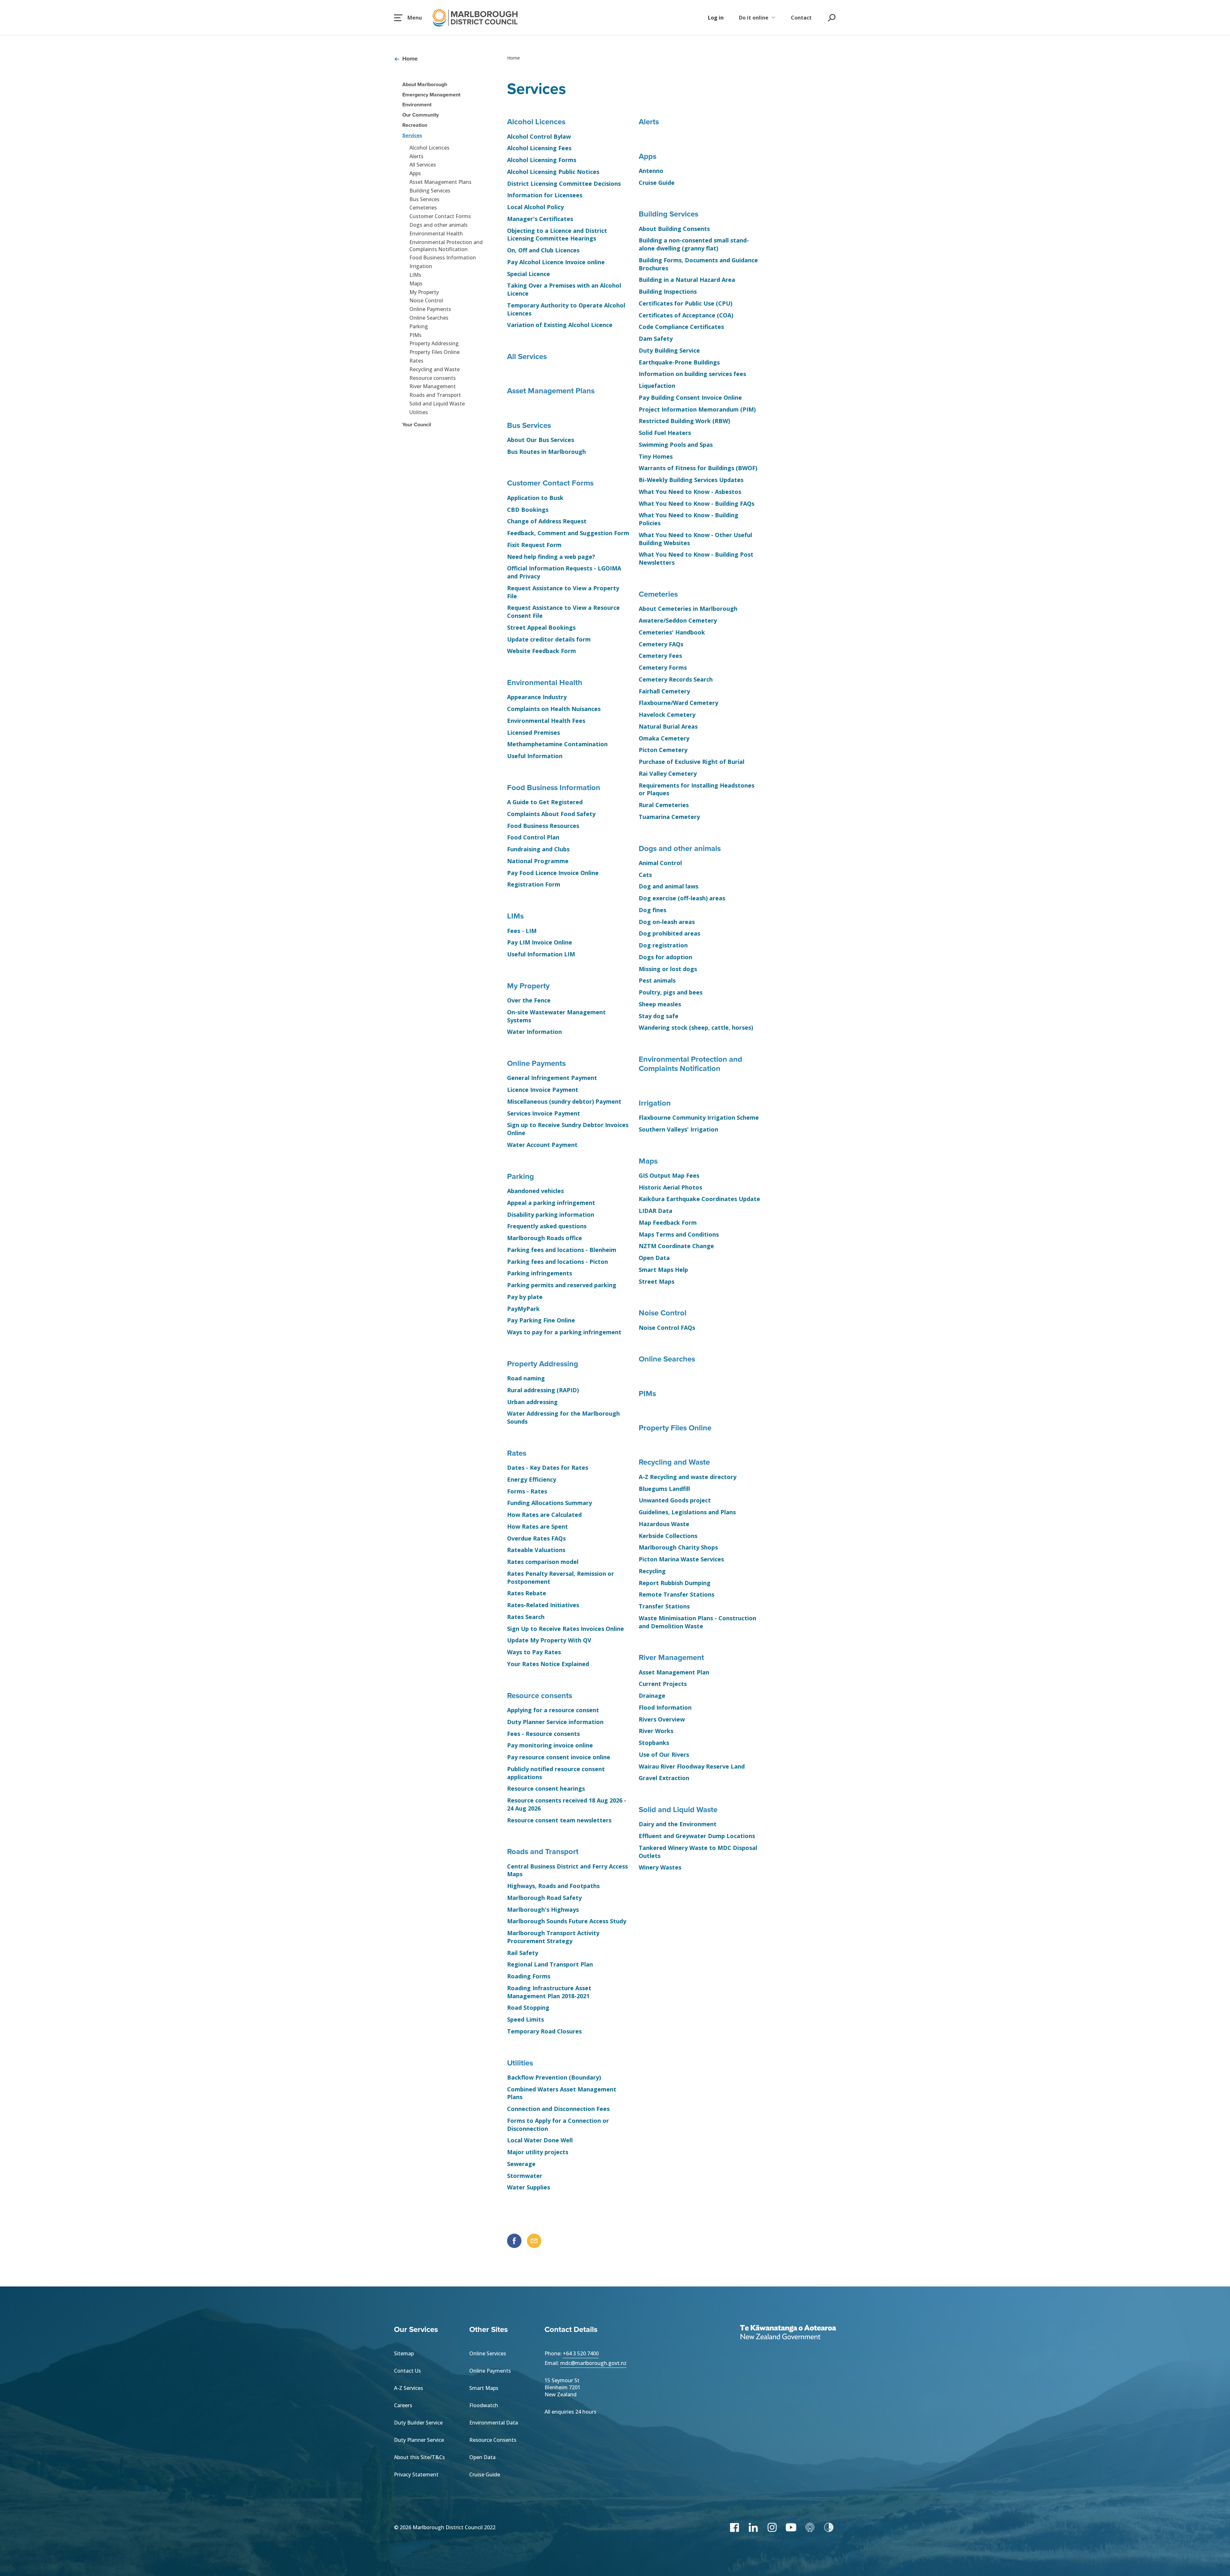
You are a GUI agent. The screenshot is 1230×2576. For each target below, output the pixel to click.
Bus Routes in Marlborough (546, 452)
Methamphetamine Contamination (557, 744)
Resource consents (433, 378)
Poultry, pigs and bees (671, 992)
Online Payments (430, 309)
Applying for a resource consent (553, 1710)
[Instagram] (772, 2527)
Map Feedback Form (668, 1223)
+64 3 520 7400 (581, 2353)
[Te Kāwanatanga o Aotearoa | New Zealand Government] (788, 2333)
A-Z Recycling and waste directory (688, 1477)
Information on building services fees (692, 374)
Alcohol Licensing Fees (539, 148)
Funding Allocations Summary (549, 1503)
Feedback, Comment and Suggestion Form (568, 533)
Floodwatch (484, 2405)
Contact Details (571, 2329)
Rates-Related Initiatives (543, 1605)
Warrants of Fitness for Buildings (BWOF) (698, 468)
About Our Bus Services (541, 440)
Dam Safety (656, 339)
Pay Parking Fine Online (541, 1320)
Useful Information (535, 756)
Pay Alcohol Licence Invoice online (556, 262)
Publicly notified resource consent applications (556, 1773)
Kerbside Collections (668, 1536)
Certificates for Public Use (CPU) (685, 303)
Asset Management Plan (674, 1672)
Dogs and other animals (439, 225)
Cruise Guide (657, 183)
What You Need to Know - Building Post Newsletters (696, 558)
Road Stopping (528, 2008)
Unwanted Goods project (675, 1500)
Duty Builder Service (418, 2423)
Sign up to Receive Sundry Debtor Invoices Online (568, 1129)
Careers (403, 2405)
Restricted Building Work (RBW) (684, 421)
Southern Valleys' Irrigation (678, 1129)
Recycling (652, 1571)
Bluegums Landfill (664, 1489)
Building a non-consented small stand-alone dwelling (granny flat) (694, 244)
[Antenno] (810, 2527)
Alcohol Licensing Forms (542, 160)
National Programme (538, 861)
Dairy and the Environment (678, 1824)
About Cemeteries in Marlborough (688, 609)
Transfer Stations (664, 1606)
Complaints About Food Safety (551, 814)
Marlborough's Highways (543, 1910)
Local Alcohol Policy (535, 207)
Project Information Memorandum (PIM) (697, 409)
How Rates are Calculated (544, 1515)
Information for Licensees (545, 195)
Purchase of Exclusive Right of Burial (692, 762)
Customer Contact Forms (440, 216)
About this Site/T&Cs (419, 2457)
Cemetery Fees (660, 656)
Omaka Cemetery (664, 738)
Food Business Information (443, 258)
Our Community (421, 115)
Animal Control (660, 863)
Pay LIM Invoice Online (540, 942)
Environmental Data (494, 2423)
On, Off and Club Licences (543, 250)
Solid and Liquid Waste (437, 404)
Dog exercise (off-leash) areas (682, 898)
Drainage (652, 1696)
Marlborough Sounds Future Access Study (567, 1921)
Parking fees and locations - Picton (558, 1262)
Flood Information (665, 1707)
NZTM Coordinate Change (676, 1246)
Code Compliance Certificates (681, 327)
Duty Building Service (669, 350)
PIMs (415, 335)
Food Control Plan (533, 837)
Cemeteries (423, 208)
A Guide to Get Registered (545, 802)
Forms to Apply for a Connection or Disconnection (558, 2125)
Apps (415, 173)
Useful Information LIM (541, 954)
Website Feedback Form (541, 651)
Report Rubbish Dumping (675, 1583)
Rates (416, 361)
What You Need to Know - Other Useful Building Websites (695, 539)
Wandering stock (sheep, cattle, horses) (696, 1027)
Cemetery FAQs (661, 644)
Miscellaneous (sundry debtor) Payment (564, 1101)
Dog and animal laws (668, 886)
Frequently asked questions (547, 1226)
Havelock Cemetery (667, 715)
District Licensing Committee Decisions (564, 184)
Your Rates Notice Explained (548, 1664)
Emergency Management (431, 95)
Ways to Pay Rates (534, 1652)
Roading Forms (529, 1976)
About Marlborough (425, 84)
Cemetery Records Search (676, 679)
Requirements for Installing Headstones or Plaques (697, 789)
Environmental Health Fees (546, 721)
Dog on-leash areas (667, 922)
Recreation (415, 125)
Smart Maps (484, 2388)
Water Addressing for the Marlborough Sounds (563, 1417)
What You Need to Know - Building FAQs (697, 503)
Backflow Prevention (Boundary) (554, 2077)
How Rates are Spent (537, 1526)
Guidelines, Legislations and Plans (687, 1512)
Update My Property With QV (549, 1640)
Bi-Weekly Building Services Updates (691, 480)
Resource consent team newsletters (559, 1820)
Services (412, 135)
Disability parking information (551, 1214)
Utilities (419, 412)
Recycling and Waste (435, 369)
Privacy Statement (416, 2474)
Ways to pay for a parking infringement (564, 1332)
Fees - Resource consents (543, 1734)
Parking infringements (540, 1273)
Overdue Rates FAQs (536, 1538)
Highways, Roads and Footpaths (553, 1886)
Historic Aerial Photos (670, 1187)
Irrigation (421, 266)
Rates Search (526, 1617)
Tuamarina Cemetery (669, 817)
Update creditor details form (549, 639)
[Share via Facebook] (514, 2241)
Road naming (526, 1378)
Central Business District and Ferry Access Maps (567, 1870)
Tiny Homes (656, 456)
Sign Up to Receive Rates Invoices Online (566, 1629)
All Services (423, 165)
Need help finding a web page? (551, 557)
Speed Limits (525, 2019)
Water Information (534, 1032)
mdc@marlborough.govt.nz (593, 2363)
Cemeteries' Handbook (672, 632)
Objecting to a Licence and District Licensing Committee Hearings (557, 235)
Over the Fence (529, 1000)
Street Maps (656, 1281)
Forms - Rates (527, 1491)
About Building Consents (674, 229)
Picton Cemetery (663, 750)
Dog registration (663, 945)
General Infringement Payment (552, 1078)
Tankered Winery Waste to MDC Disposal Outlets (698, 1852)
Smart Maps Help (663, 1270)
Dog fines (652, 910)
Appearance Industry (537, 697)
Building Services (430, 191)
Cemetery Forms (663, 667)
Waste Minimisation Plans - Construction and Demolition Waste (697, 1622)
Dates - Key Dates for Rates (548, 1468)
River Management (433, 386)
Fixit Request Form (534, 545)
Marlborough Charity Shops (678, 1547)
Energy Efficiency (532, 1479)
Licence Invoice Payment (543, 1090)
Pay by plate (525, 1297)
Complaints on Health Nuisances (554, 709)
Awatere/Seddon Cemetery (678, 620)
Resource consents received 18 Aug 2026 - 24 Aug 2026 (567, 1804)
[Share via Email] (534, 2241)
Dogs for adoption (665, 957)
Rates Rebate (527, 1593)
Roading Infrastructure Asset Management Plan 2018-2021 (549, 1992)
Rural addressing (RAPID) (543, 1390)
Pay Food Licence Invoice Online (553, 873)
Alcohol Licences (429, 148)
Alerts (416, 156)
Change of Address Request (547, 521)
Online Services (488, 2353)
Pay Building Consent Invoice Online (690, 397)
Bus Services (424, 199)
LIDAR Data (656, 1211)
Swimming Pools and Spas (676, 445)
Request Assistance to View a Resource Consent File (563, 612)
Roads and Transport (435, 395)
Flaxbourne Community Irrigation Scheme (699, 1117)
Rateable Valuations (536, 1550)
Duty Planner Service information (555, 1722)
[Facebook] (734, 2527)
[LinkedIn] (753, 2527)
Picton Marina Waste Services (681, 1559)
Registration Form (534, 884)
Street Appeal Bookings (541, 627)
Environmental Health (436, 233)
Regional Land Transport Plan (550, 1964)
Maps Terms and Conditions (679, 1234)
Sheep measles (660, 1004)
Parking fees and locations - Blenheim (562, 1250)
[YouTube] (791, 2527)
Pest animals (657, 980)
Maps (416, 283)
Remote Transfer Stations (676, 1594)
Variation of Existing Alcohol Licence (560, 325)
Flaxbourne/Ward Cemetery (678, 703)
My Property (424, 292)
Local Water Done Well (540, 2140)
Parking (419, 326)
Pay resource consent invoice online (559, 1757)
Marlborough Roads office (545, 1238)
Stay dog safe (659, 1016)
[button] (408, 18)
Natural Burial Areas (668, 726)
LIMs (415, 275)
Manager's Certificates (540, 219)
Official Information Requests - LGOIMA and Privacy (564, 572)
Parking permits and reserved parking (562, 1285)
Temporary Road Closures (544, 2031)
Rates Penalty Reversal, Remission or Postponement (561, 1578)
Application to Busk (535, 498)
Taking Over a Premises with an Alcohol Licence (564, 289)
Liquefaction (657, 386)
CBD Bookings (528, 510)
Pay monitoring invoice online (550, 1745)
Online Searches (429, 318)
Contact (801, 18)
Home (410, 59)
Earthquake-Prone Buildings (679, 362)
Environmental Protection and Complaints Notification (446, 246)
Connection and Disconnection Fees (558, 2109)
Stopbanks (654, 1743)
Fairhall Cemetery (664, 691)
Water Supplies (529, 2187)
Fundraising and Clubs (538, 849)
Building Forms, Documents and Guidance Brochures (698, 264)
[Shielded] (829, 2527)
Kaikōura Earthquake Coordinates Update (699, 1199)
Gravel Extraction (664, 1778)
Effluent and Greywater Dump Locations (697, 1836)
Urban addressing (532, 1402)
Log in (716, 18)
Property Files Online (435, 352)
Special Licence (529, 274)
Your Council (417, 425)
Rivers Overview (662, 1719)
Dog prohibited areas (669, 933)
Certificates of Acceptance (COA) (686, 315)
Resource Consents (493, 2440)
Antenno (651, 171)
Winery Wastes (660, 1867)
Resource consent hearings (546, 1788)
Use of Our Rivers (664, 1754)
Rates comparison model (543, 1562)
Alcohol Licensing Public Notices (553, 172)
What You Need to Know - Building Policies (689, 519)
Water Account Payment (542, 1145)
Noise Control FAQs (667, 1328)
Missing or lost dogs (668, 969)
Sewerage (521, 2164)
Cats (645, 875)
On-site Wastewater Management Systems (556, 1016)
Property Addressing (434, 343)
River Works (656, 1731)
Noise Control (426, 300)
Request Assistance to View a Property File (563, 592)
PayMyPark (523, 1309)
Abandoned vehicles (535, 1191)
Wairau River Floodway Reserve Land (692, 1766)
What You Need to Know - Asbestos (690, 492)
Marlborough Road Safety (544, 1898)
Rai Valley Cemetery (668, 773)
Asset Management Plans (440, 182)
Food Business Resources (543, 826)
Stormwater (525, 2176)
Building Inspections (668, 291)
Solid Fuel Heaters (665, 433)
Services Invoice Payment (544, 1113)
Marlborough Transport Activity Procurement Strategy (553, 1937)
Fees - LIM (522, 931)
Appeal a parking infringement (551, 1203)
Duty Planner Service (419, 2440)
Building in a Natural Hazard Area (687, 280)
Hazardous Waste (664, 1524)
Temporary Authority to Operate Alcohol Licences (566, 309)
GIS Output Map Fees (669, 1175)
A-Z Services (409, 2388)
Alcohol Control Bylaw (539, 136)
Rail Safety (523, 1953)
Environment (417, 105)
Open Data (654, 1258)
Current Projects (663, 1684)
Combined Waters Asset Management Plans (562, 2093)
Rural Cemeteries (664, 805)
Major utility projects (538, 2152)
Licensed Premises (533, 732)
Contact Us (407, 2371)
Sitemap (404, 2353)
